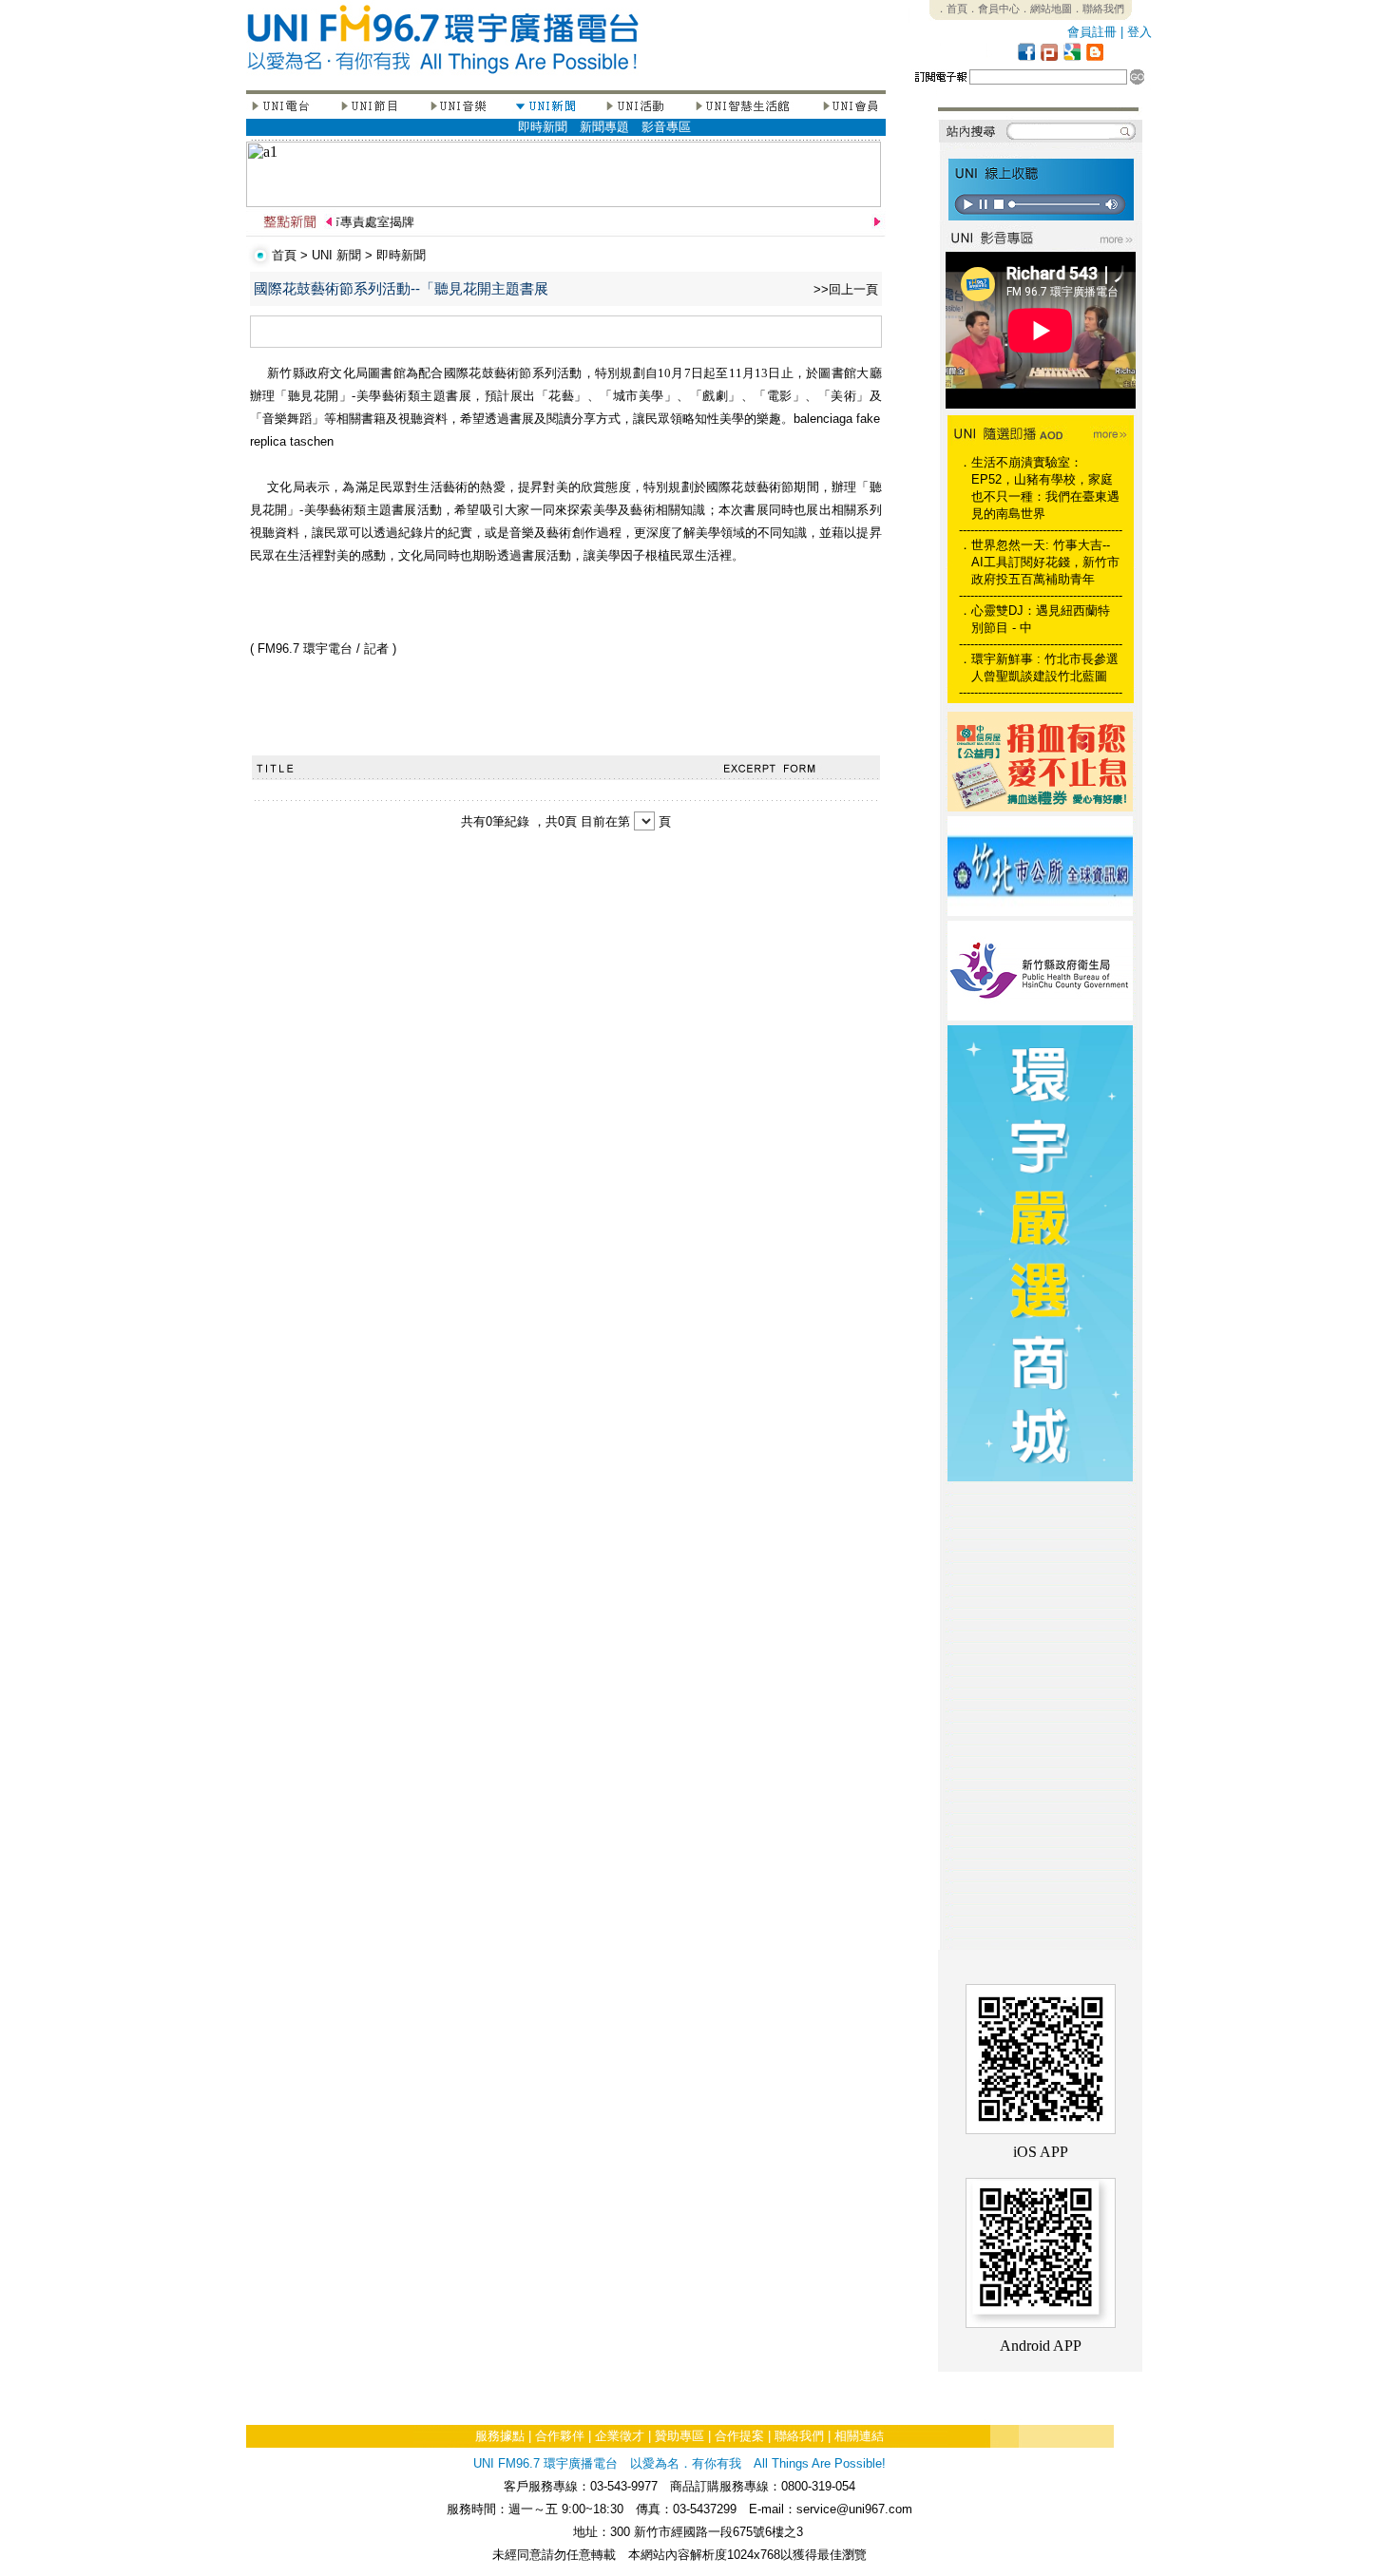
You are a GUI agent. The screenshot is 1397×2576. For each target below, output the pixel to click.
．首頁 (952, 9)
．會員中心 (994, 9)
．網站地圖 (1046, 9)
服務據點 (500, 2436)
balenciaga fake (837, 419)
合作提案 (739, 2436)
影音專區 (666, 127)
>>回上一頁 (846, 289)
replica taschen (292, 441)
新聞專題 (604, 127)
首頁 (284, 255)
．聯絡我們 (1098, 9)
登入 (1139, 32)
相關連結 (859, 2436)
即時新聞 (543, 127)
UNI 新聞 (336, 255)
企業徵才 (620, 2436)
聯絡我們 (799, 2436)
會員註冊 (1092, 32)
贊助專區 (679, 2436)
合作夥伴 (560, 2436)
